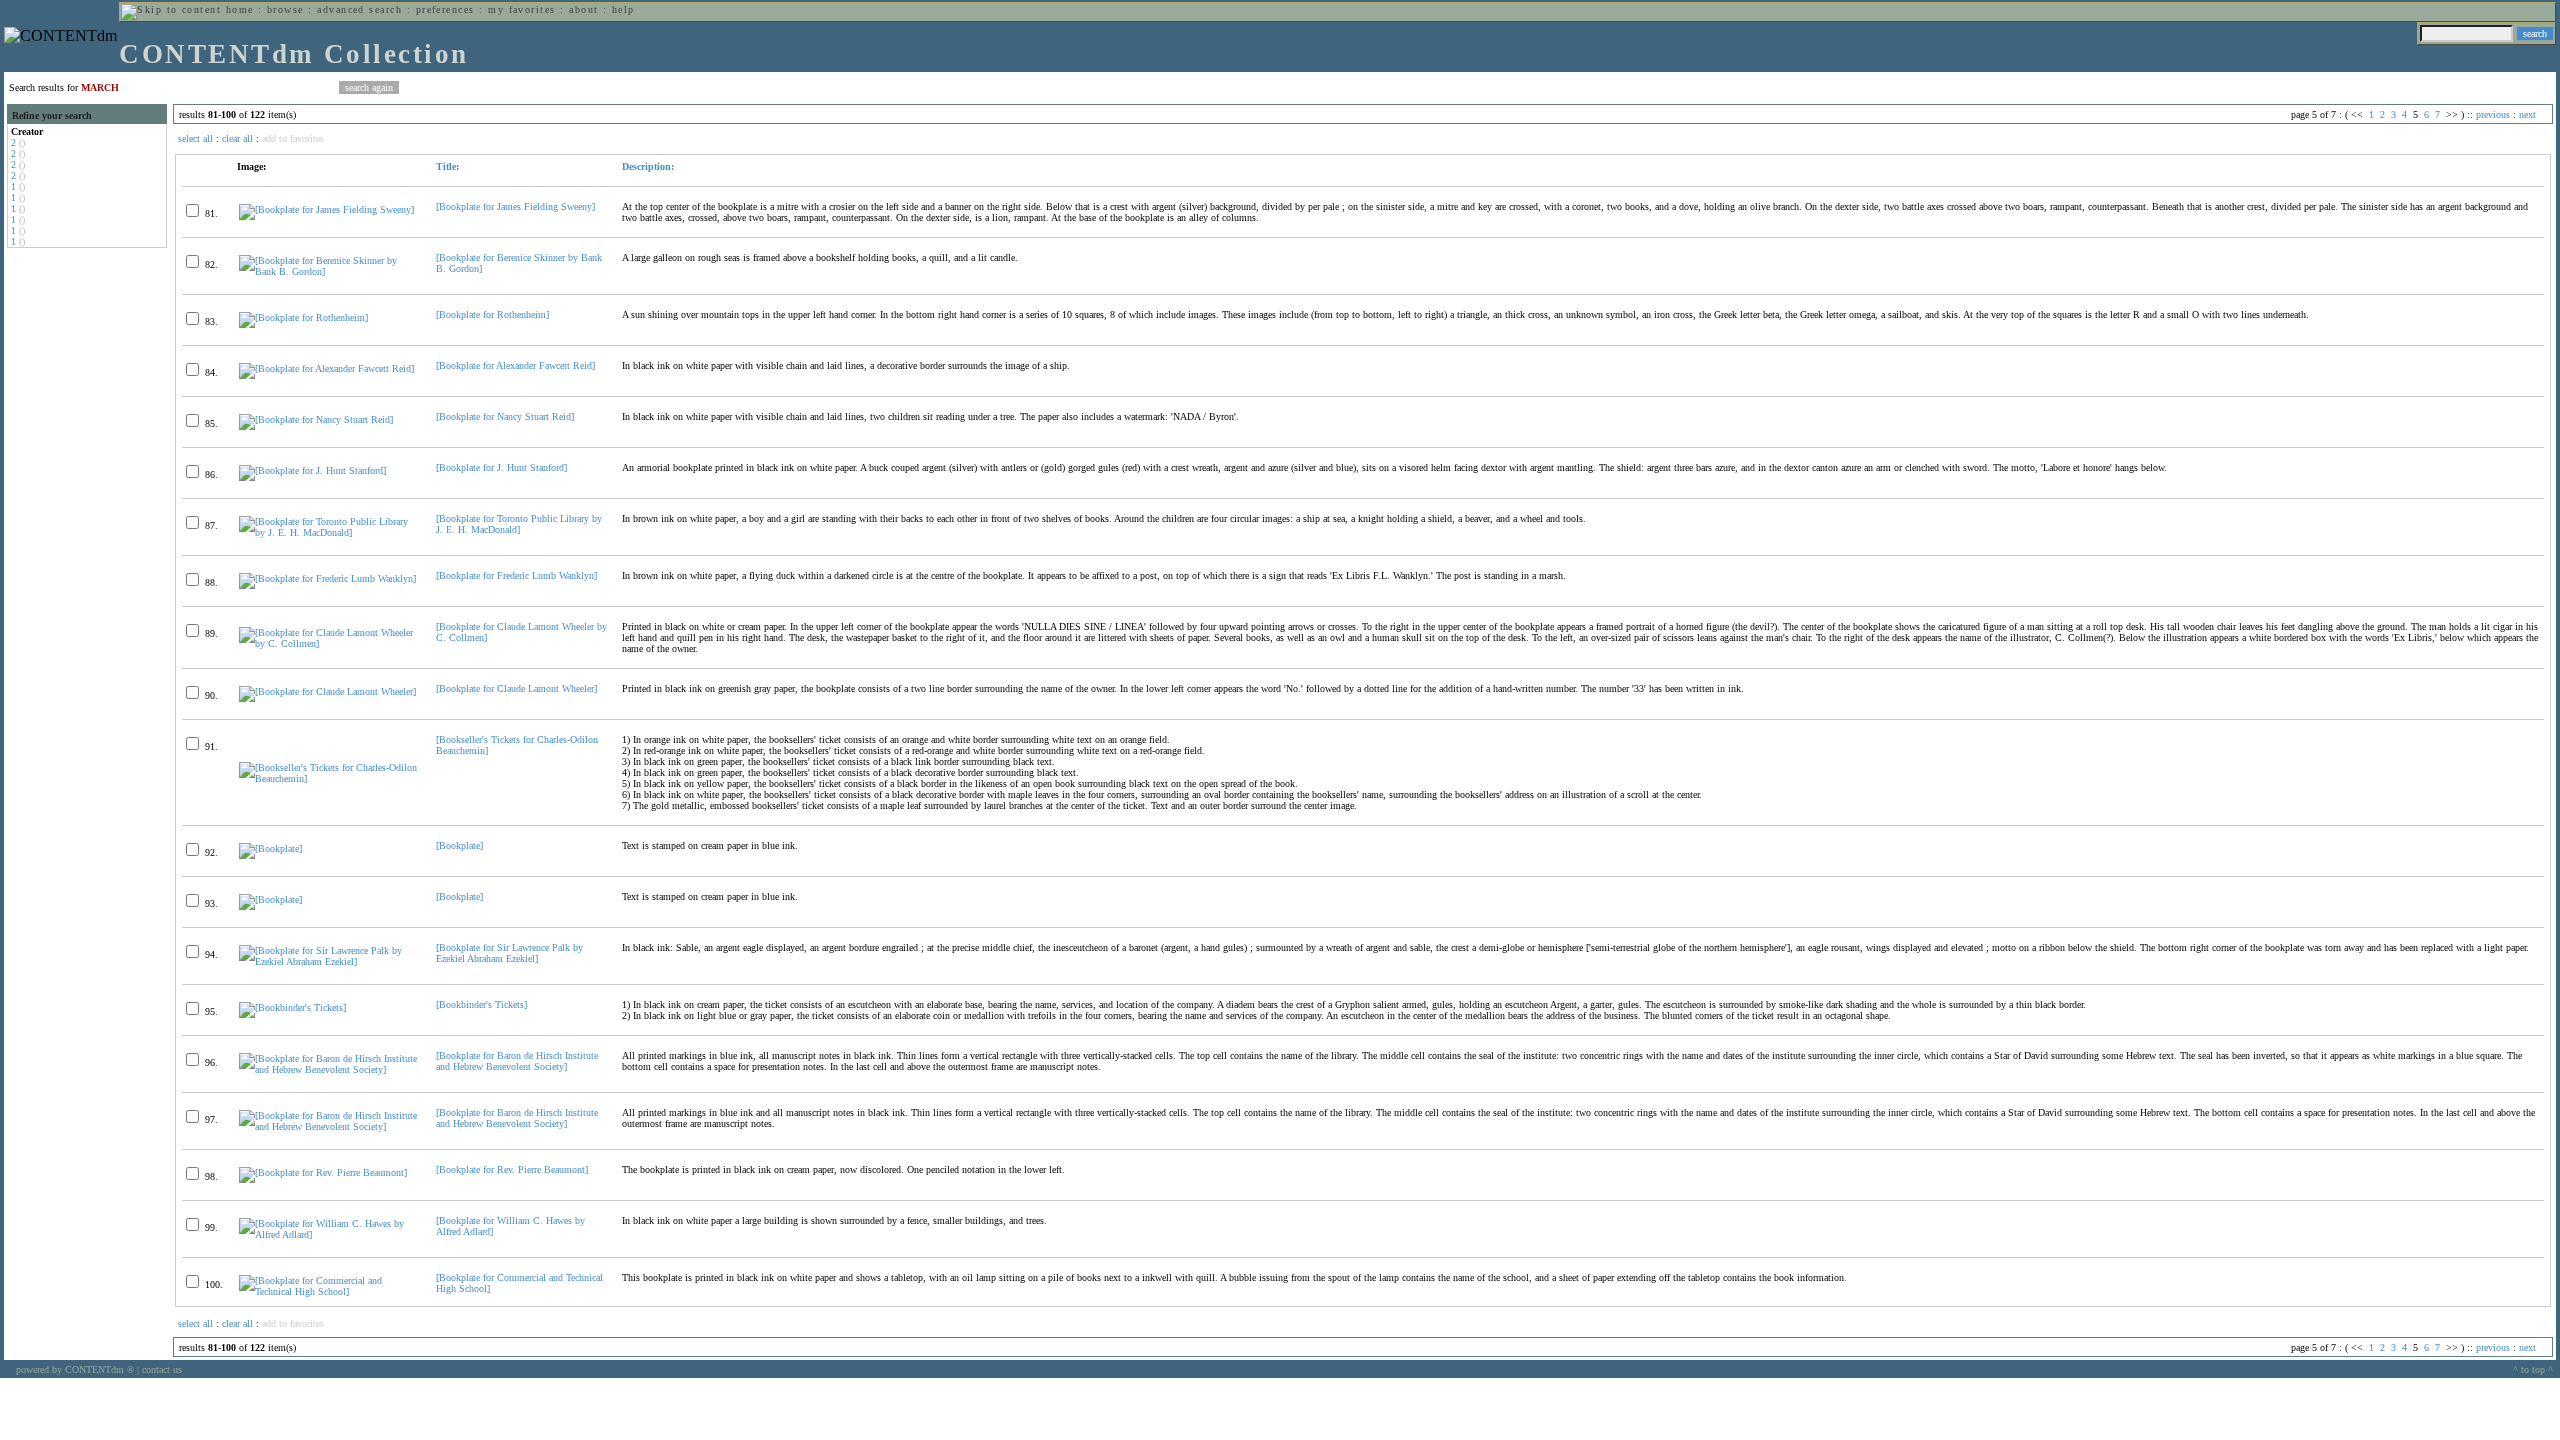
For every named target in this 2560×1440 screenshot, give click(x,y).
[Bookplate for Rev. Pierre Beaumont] (512, 1169)
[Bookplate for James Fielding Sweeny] (515, 206)
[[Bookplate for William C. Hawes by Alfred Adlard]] (329, 1234)
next (2527, 114)
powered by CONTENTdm (75, 1369)
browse (285, 9)
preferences (445, 9)
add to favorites (293, 138)
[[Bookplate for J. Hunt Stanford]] (312, 470)
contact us (162, 1369)
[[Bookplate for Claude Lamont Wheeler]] (327, 691)
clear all (237, 138)
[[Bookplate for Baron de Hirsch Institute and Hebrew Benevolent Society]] (329, 1069)
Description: (648, 166)
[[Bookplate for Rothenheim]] (303, 317)
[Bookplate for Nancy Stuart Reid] (505, 416)
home (240, 9)
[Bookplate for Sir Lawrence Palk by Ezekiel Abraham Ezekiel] (509, 953)
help (623, 9)
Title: (447, 166)
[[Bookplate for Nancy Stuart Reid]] (316, 419)
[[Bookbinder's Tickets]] (292, 1007)
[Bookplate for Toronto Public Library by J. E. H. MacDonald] (519, 524)
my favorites (522, 9)
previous (2493, 114)
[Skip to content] (171, 9)
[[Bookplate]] (270, 848)
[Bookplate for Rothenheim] (492, 314)
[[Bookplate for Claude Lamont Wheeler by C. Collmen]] (329, 643)
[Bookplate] (459, 845)
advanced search (359, 9)
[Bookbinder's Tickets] (481, 1004)
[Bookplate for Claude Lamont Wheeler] (516, 688)
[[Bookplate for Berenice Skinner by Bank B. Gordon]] (329, 271)
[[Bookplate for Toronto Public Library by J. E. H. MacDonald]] (329, 532)
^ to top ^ (2533, 1369)
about (583, 9)
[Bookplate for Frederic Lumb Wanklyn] (516, 575)
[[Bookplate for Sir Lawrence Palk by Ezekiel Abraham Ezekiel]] (329, 961)
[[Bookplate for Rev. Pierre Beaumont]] (323, 1172)
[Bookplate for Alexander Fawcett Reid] (515, 365)
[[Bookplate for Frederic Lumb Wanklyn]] (327, 578)
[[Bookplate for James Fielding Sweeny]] (326, 209)
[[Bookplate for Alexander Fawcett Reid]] (326, 368)
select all (195, 138)
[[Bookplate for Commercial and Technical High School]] (329, 1291)
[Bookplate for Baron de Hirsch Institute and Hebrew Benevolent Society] (517, 1061)
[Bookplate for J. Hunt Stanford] (501, 467)
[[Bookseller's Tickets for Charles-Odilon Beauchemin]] (329, 778)
